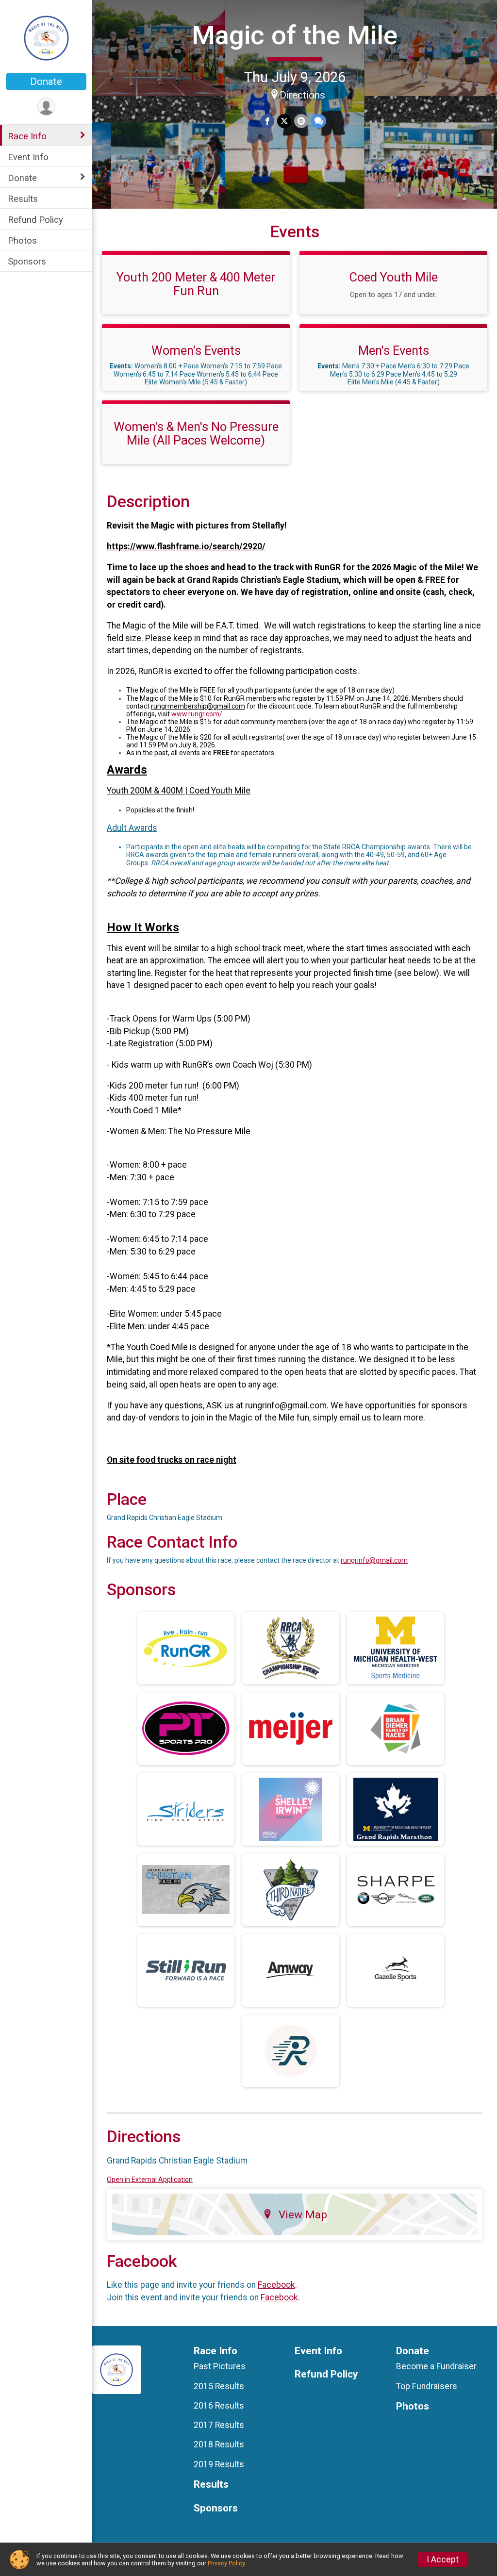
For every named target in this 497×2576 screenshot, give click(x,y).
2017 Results (219, 2425)
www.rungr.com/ (197, 714)
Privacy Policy (226, 2563)
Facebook (276, 2285)
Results (23, 199)
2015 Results (219, 2386)
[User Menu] (46, 107)
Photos (22, 240)
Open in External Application (150, 2180)
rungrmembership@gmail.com (198, 706)
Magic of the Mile (295, 35)
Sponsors (27, 261)
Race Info (27, 136)
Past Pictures (220, 2366)
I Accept (443, 2559)
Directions (302, 95)
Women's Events (196, 350)
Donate (46, 82)
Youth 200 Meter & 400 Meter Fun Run (196, 284)
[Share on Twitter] (284, 121)
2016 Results (219, 2406)
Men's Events (394, 350)
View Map (303, 2214)
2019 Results (219, 2464)
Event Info (28, 157)
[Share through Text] (319, 121)
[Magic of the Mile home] (46, 37)
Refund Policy (35, 220)
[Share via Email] (301, 121)
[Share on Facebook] (267, 121)
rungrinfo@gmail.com (374, 1560)
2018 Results (219, 2444)
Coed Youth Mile (394, 277)
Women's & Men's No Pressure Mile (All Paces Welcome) (196, 433)
